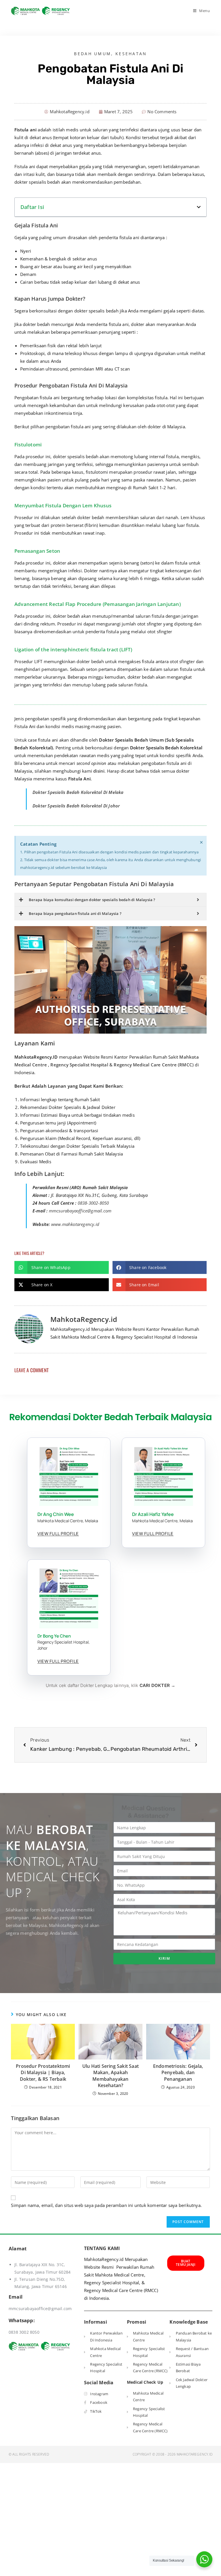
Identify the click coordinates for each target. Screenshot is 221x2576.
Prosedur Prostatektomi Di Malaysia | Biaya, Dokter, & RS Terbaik (43, 2073)
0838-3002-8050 (93, 1203)
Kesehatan (131, 54)
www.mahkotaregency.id (75, 1224)
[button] (199, 207)
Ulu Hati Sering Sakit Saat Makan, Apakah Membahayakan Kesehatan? (110, 2076)
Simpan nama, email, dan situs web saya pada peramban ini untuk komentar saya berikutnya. (106, 2205)
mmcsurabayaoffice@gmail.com (80, 1211)
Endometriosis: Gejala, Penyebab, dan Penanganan (178, 2073)
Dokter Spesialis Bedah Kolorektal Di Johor (76, 806)
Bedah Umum (93, 54)
